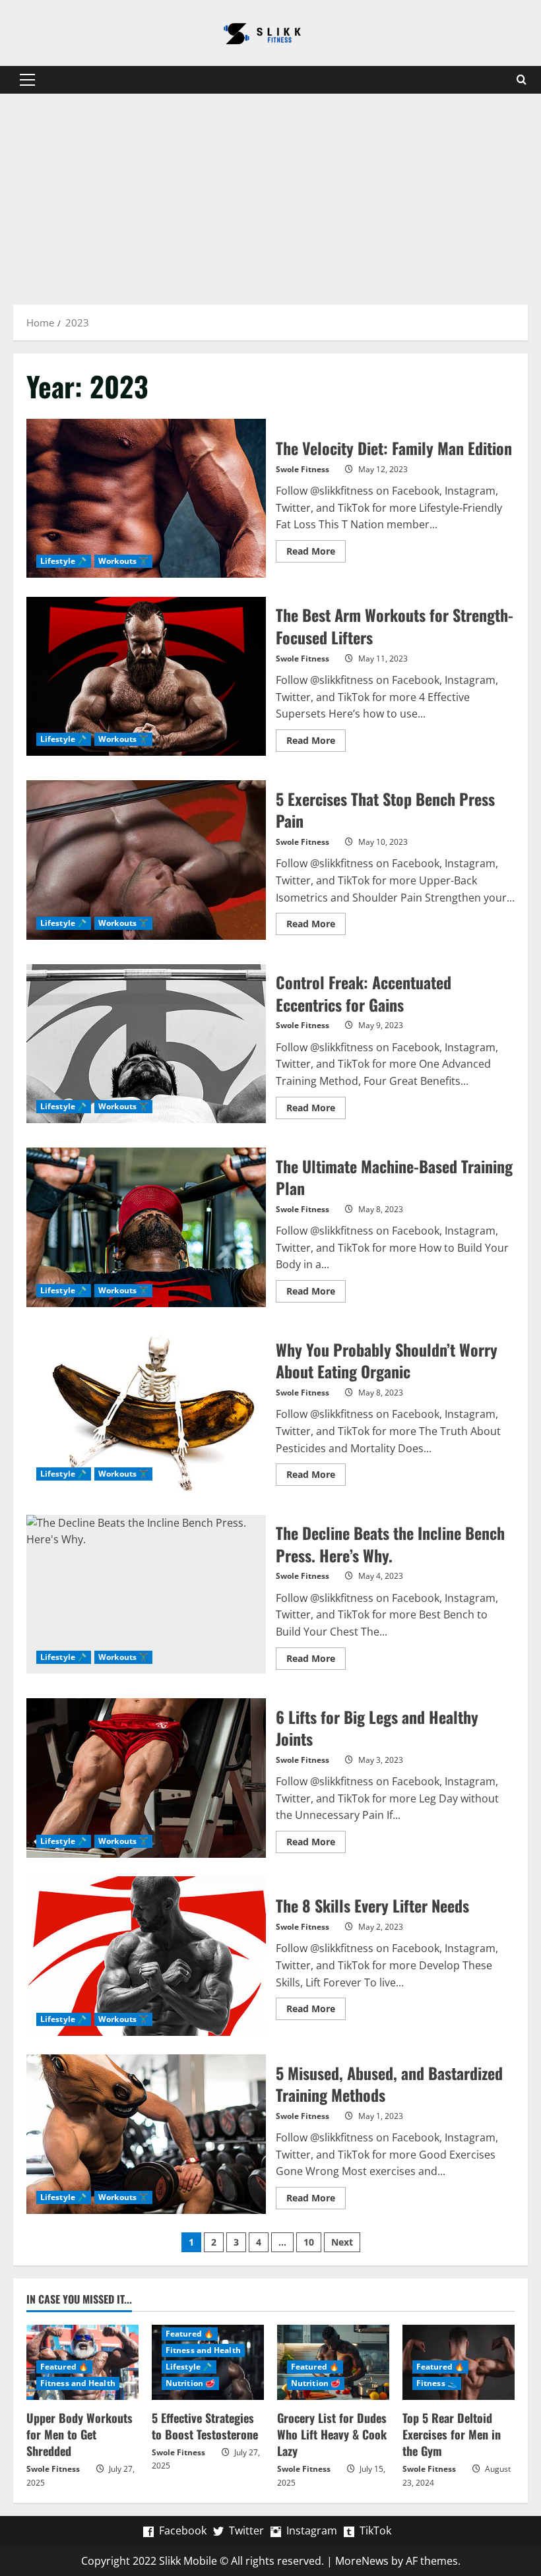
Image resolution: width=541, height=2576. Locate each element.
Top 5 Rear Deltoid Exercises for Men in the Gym (452, 2434)
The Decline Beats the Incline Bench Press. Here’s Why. (146, 1595)
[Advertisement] (270, 193)
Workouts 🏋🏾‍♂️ (123, 561)
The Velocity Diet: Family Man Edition (146, 499)
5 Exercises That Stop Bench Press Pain (146, 860)
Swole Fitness (302, 469)
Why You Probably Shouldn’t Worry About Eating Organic (146, 1411)
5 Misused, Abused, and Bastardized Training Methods (146, 2134)
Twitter (246, 2530)
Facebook (183, 2530)
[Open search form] (521, 80)
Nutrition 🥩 (190, 2383)
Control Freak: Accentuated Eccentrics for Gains (146, 1044)
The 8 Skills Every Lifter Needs (146, 1956)
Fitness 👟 (437, 2383)
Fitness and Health (78, 2383)
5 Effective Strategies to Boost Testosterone (205, 2426)
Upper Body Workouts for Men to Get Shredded (80, 2434)
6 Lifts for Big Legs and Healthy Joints (146, 1778)
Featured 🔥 (64, 2367)
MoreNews (362, 2561)
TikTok (375, 2530)
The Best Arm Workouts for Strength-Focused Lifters (146, 677)
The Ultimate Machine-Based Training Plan (146, 1227)
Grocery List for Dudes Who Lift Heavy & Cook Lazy (332, 2434)
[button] (27, 80)
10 (309, 2242)
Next (342, 2242)
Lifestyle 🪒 (64, 561)
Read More (316, 553)
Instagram (312, 2530)
